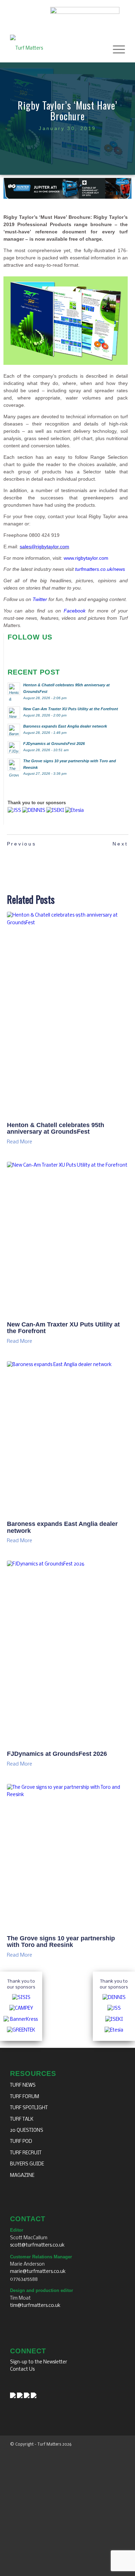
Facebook (75, 611)
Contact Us (22, 2369)
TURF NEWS (23, 2085)
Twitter (40, 599)
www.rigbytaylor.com (86, 558)
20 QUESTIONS (27, 2131)
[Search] (99, 49)
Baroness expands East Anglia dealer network (62, 1527)
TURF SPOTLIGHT (29, 2108)
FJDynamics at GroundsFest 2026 (57, 1754)
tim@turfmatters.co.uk (35, 2306)
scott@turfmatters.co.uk (37, 2245)
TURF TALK (22, 2119)
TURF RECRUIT (26, 2153)
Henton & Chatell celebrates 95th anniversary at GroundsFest (56, 1128)
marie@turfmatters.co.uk (38, 2272)
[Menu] (115, 49)
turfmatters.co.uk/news (100, 569)
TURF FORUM (25, 2097)
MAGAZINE (22, 2176)
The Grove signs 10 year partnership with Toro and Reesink (61, 1942)
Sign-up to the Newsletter (39, 2362)
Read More (20, 1142)
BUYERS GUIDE (27, 2164)
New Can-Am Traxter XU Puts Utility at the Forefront (63, 1328)
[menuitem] (99, 49)
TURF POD (21, 2142)
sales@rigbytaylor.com (44, 547)
